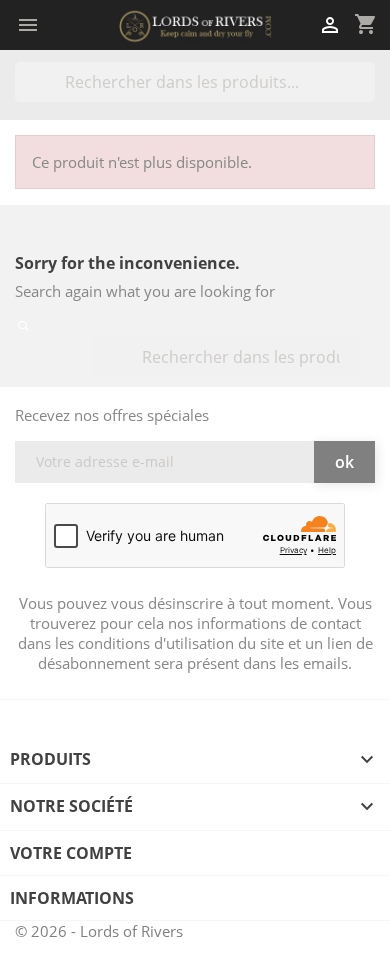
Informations (72, 898)
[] (367, 96)
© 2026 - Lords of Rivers (99, 931)
